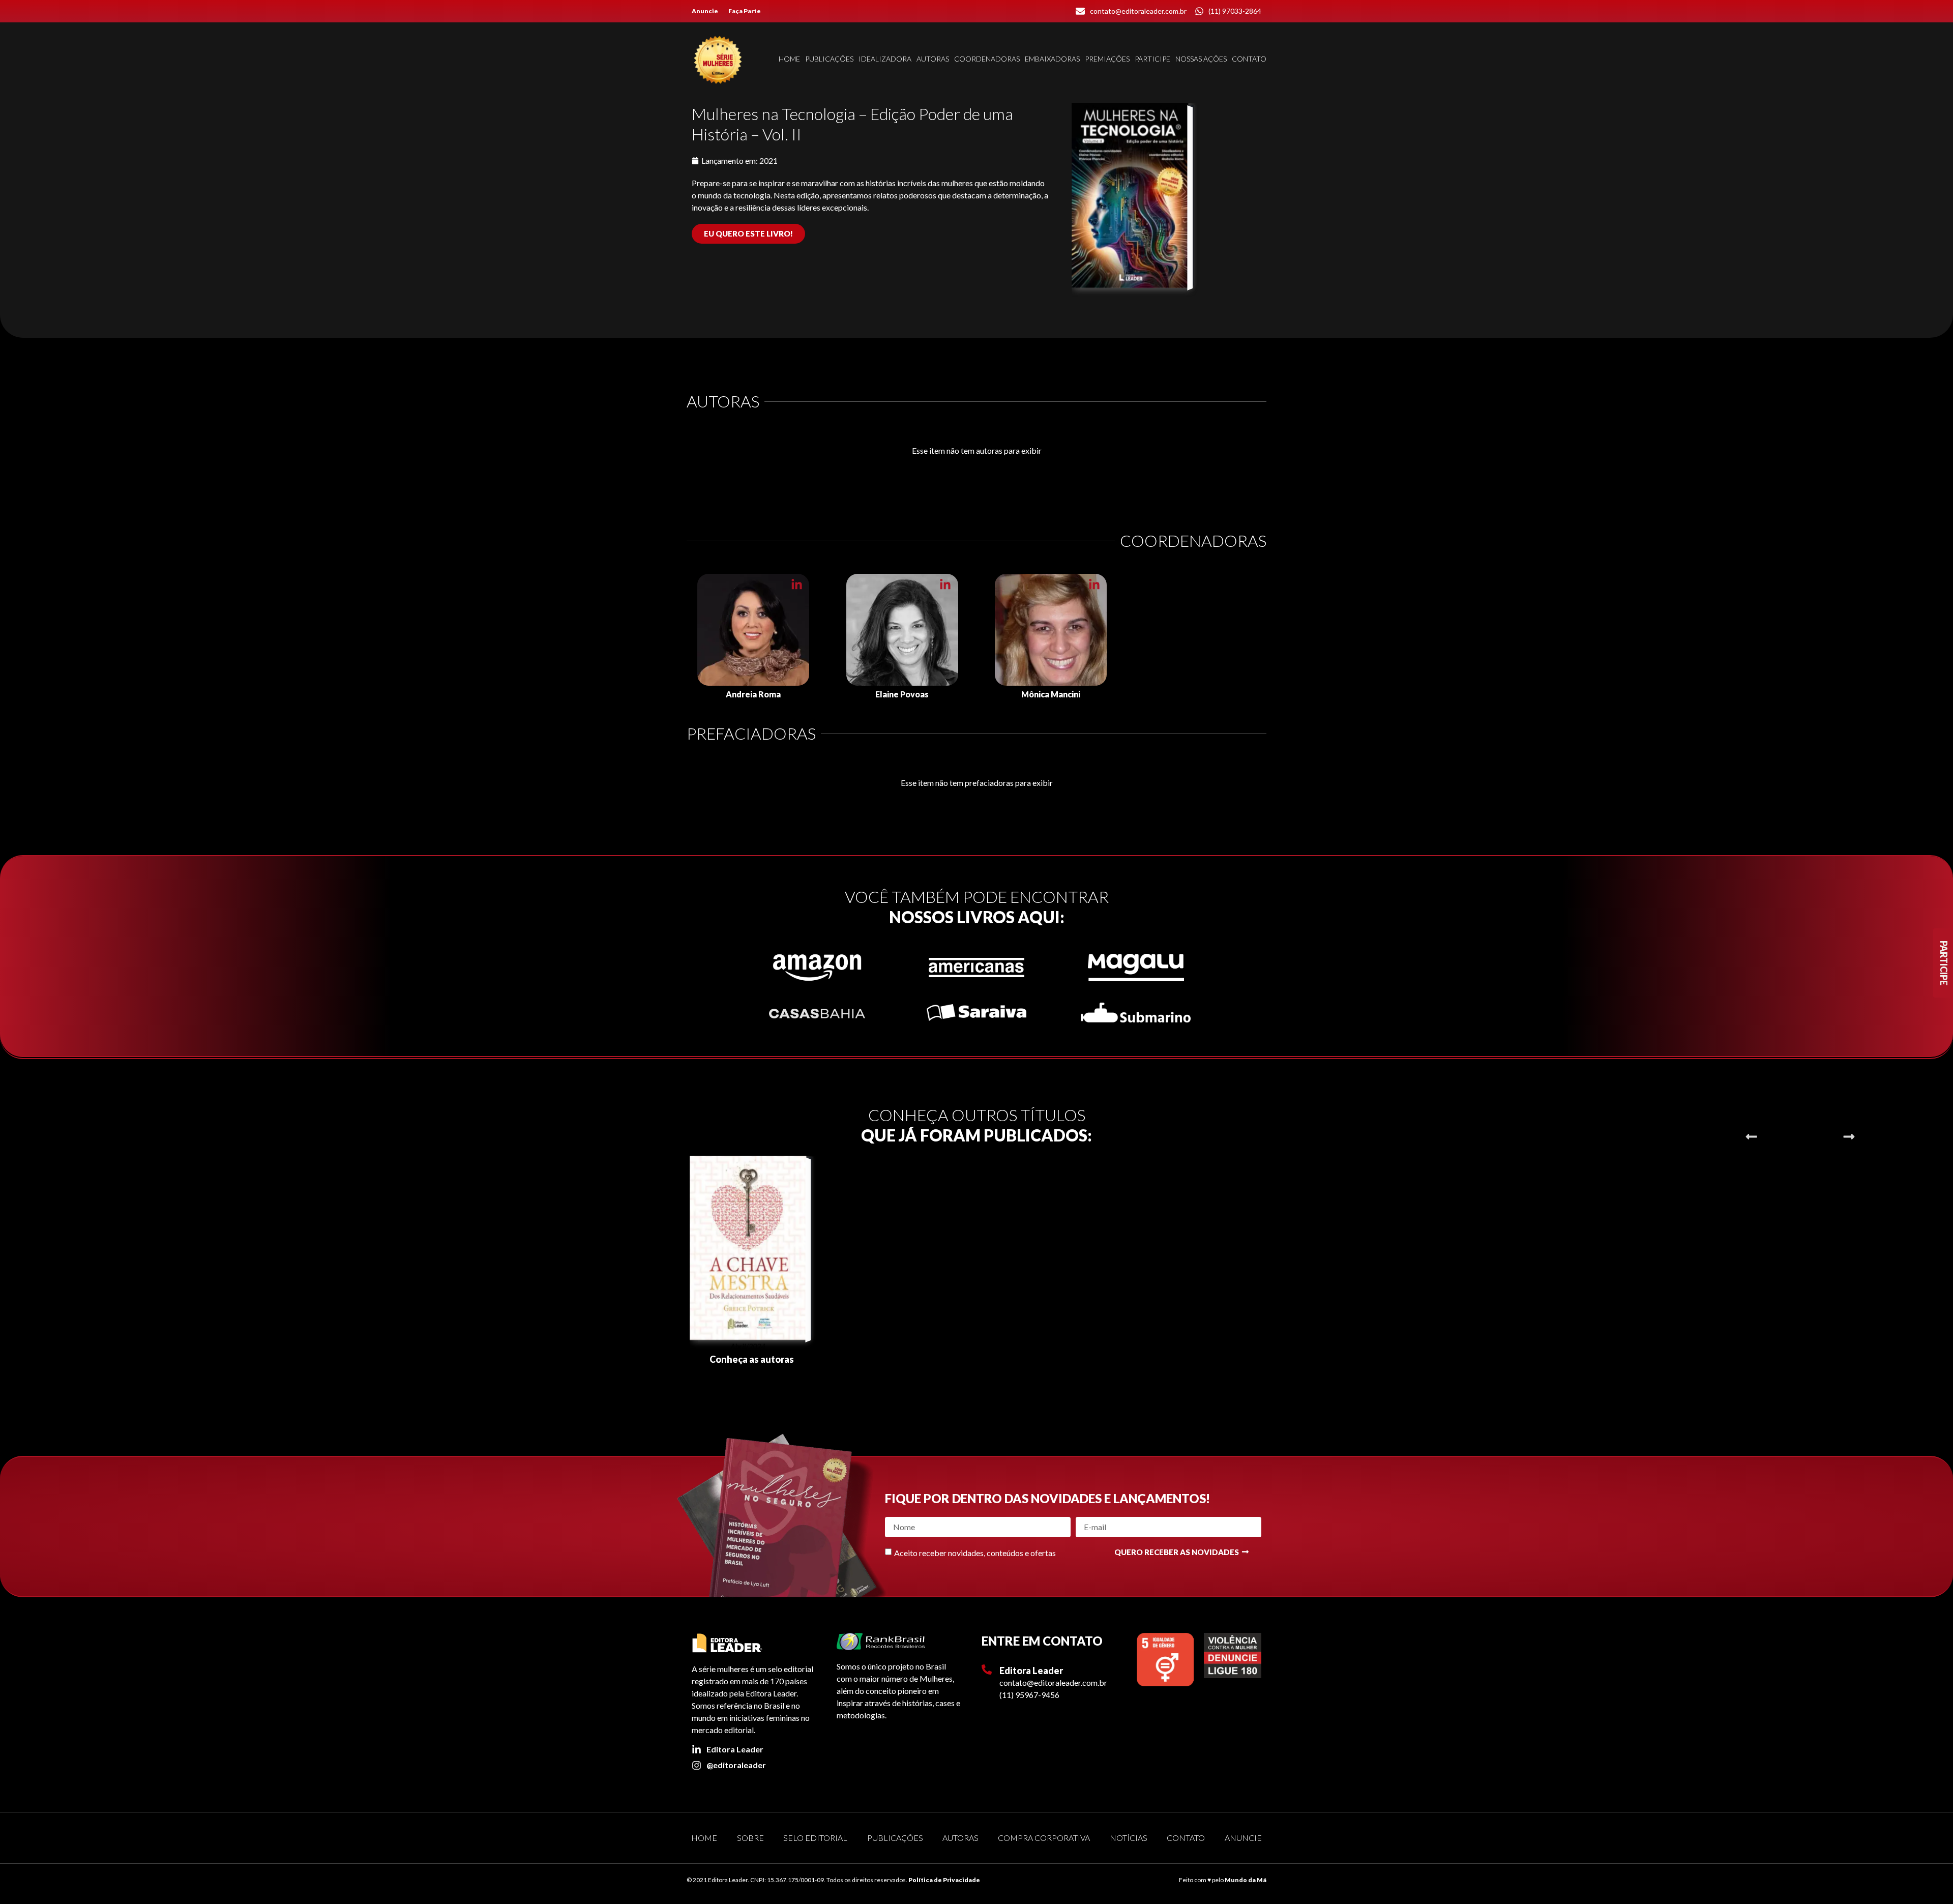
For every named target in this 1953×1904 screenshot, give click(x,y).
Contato (1249, 59)
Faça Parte (745, 11)
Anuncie (705, 11)
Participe (1152, 59)
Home (789, 59)
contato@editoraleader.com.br (1053, 1682)
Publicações (829, 59)
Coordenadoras (987, 59)
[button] (1751, 1137)
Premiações (1107, 59)
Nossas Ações (1201, 59)
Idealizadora (885, 59)
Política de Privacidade (944, 1880)
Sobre (750, 1838)
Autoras (933, 59)
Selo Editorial (815, 1838)
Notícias (1129, 1838)
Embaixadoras (1052, 59)
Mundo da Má (1246, 1880)
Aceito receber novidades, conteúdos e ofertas (975, 1553)
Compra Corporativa (1044, 1838)
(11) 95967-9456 (1029, 1695)
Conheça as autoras (752, 1359)
